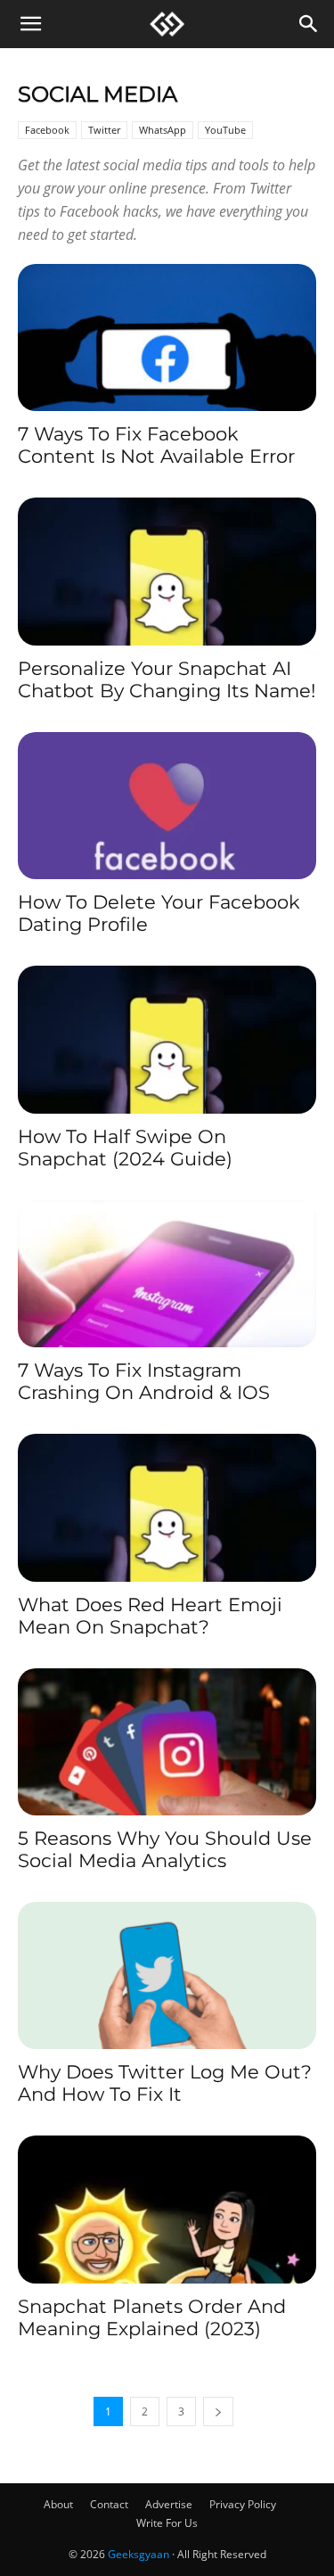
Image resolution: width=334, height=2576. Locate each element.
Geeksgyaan (138, 2554)
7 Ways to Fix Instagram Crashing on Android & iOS (144, 1381)
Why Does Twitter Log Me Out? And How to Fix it (165, 2083)
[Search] (309, 24)
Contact (109, 2504)
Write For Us (167, 2523)
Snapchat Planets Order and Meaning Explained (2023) (152, 2317)
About (58, 2504)
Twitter (104, 130)
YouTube (225, 130)
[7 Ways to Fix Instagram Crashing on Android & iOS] (167, 1274)
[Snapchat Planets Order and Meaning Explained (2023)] (167, 2209)
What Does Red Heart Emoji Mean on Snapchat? (150, 1616)
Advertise (169, 2504)
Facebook (47, 130)
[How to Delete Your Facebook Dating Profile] (167, 806)
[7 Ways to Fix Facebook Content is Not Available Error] (167, 337)
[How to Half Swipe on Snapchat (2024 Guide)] (167, 1039)
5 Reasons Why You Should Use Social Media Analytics (165, 1849)
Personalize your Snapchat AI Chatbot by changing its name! (167, 679)
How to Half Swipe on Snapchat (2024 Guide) (125, 1148)
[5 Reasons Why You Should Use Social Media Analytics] (167, 1742)
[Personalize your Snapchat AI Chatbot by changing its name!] (167, 571)
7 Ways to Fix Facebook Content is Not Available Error (156, 445)
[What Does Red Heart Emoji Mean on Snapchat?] (167, 1507)
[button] (30, 24)
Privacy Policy (243, 2504)
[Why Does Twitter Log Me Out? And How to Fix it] (167, 1975)
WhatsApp (163, 130)
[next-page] (218, 2411)
